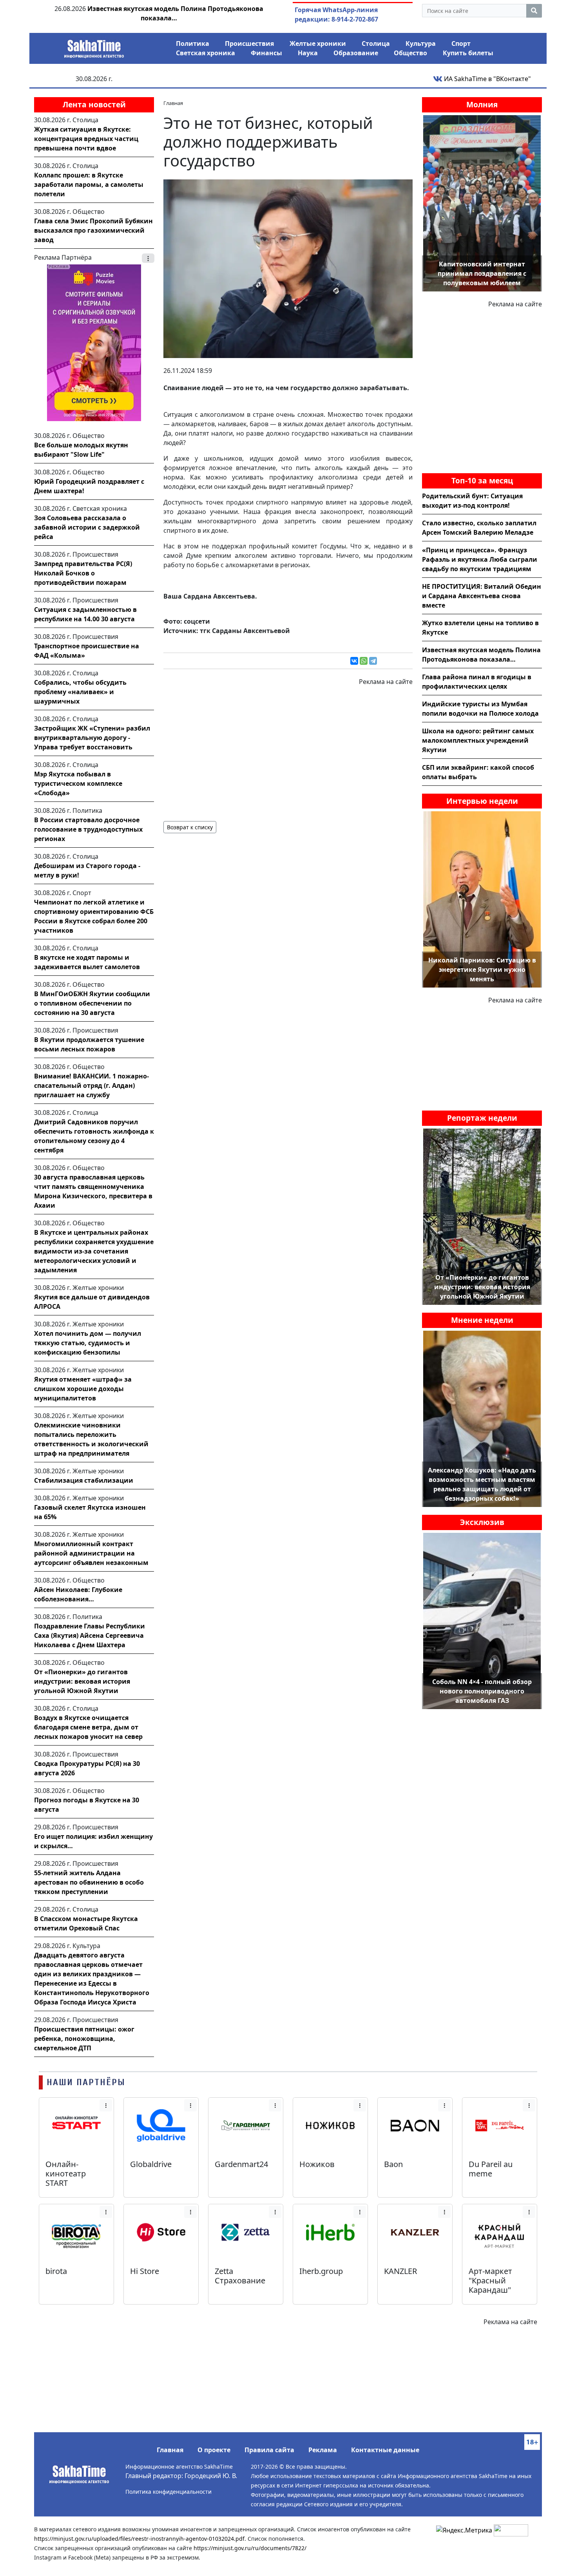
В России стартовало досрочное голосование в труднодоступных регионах (88, 829)
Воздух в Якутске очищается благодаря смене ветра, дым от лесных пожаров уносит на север (88, 1727)
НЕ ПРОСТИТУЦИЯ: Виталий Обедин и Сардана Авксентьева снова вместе (482, 596)
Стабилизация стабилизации (84, 1480)
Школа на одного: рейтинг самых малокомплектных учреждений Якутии (478, 740)
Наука (308, 53)
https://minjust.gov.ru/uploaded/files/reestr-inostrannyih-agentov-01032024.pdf (139, 2539)
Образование (356, 53)
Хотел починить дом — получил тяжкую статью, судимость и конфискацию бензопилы (88, 1343)
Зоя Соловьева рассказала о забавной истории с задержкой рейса (87, 527)
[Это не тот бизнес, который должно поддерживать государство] (288, 268)
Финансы (266, 53)
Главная (170, 2450)
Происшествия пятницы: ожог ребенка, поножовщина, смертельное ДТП (84, 2039)
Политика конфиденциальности (168, 2492)
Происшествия (249, 43)
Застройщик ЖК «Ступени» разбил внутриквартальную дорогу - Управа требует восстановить (92, 738)
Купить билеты (468, 53)
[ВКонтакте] (354, 661)
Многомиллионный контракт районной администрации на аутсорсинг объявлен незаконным (91, 1553)
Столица (376, 43)
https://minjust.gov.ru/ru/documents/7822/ (250, 2548)
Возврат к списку (190, 827)
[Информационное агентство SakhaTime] (94, 46)
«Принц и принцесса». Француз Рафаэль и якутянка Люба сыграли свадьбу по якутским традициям (480, 559)
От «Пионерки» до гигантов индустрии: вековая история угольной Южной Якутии (82, 1681)
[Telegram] (373, 661)
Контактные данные (385, 2450)
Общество (410, 53)
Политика (193, 43)
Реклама (323, 2450)
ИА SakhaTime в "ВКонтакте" (487, 79)
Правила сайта (269, 2450)
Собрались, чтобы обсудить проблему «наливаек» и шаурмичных (80, 692)
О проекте (214, 2450)
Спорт (461, 43)
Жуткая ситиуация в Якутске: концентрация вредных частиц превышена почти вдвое (86, 139)
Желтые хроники (318, 43)
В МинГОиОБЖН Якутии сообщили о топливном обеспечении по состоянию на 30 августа (92, 1003)
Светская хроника (206, 53)
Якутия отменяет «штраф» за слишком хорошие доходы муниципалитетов (83, 1389)
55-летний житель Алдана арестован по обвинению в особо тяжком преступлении (89, 1882)
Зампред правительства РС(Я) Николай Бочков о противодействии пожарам (83, 573)
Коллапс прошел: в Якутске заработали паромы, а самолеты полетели (89, 185)
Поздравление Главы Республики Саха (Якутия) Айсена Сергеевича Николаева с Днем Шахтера (90, 1635)
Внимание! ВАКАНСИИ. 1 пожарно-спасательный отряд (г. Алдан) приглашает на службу (91, 1085)
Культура (421, 43)
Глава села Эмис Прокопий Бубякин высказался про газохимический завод (93, 230)
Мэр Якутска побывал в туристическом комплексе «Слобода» (78, 783)
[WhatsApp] (364, 661)
